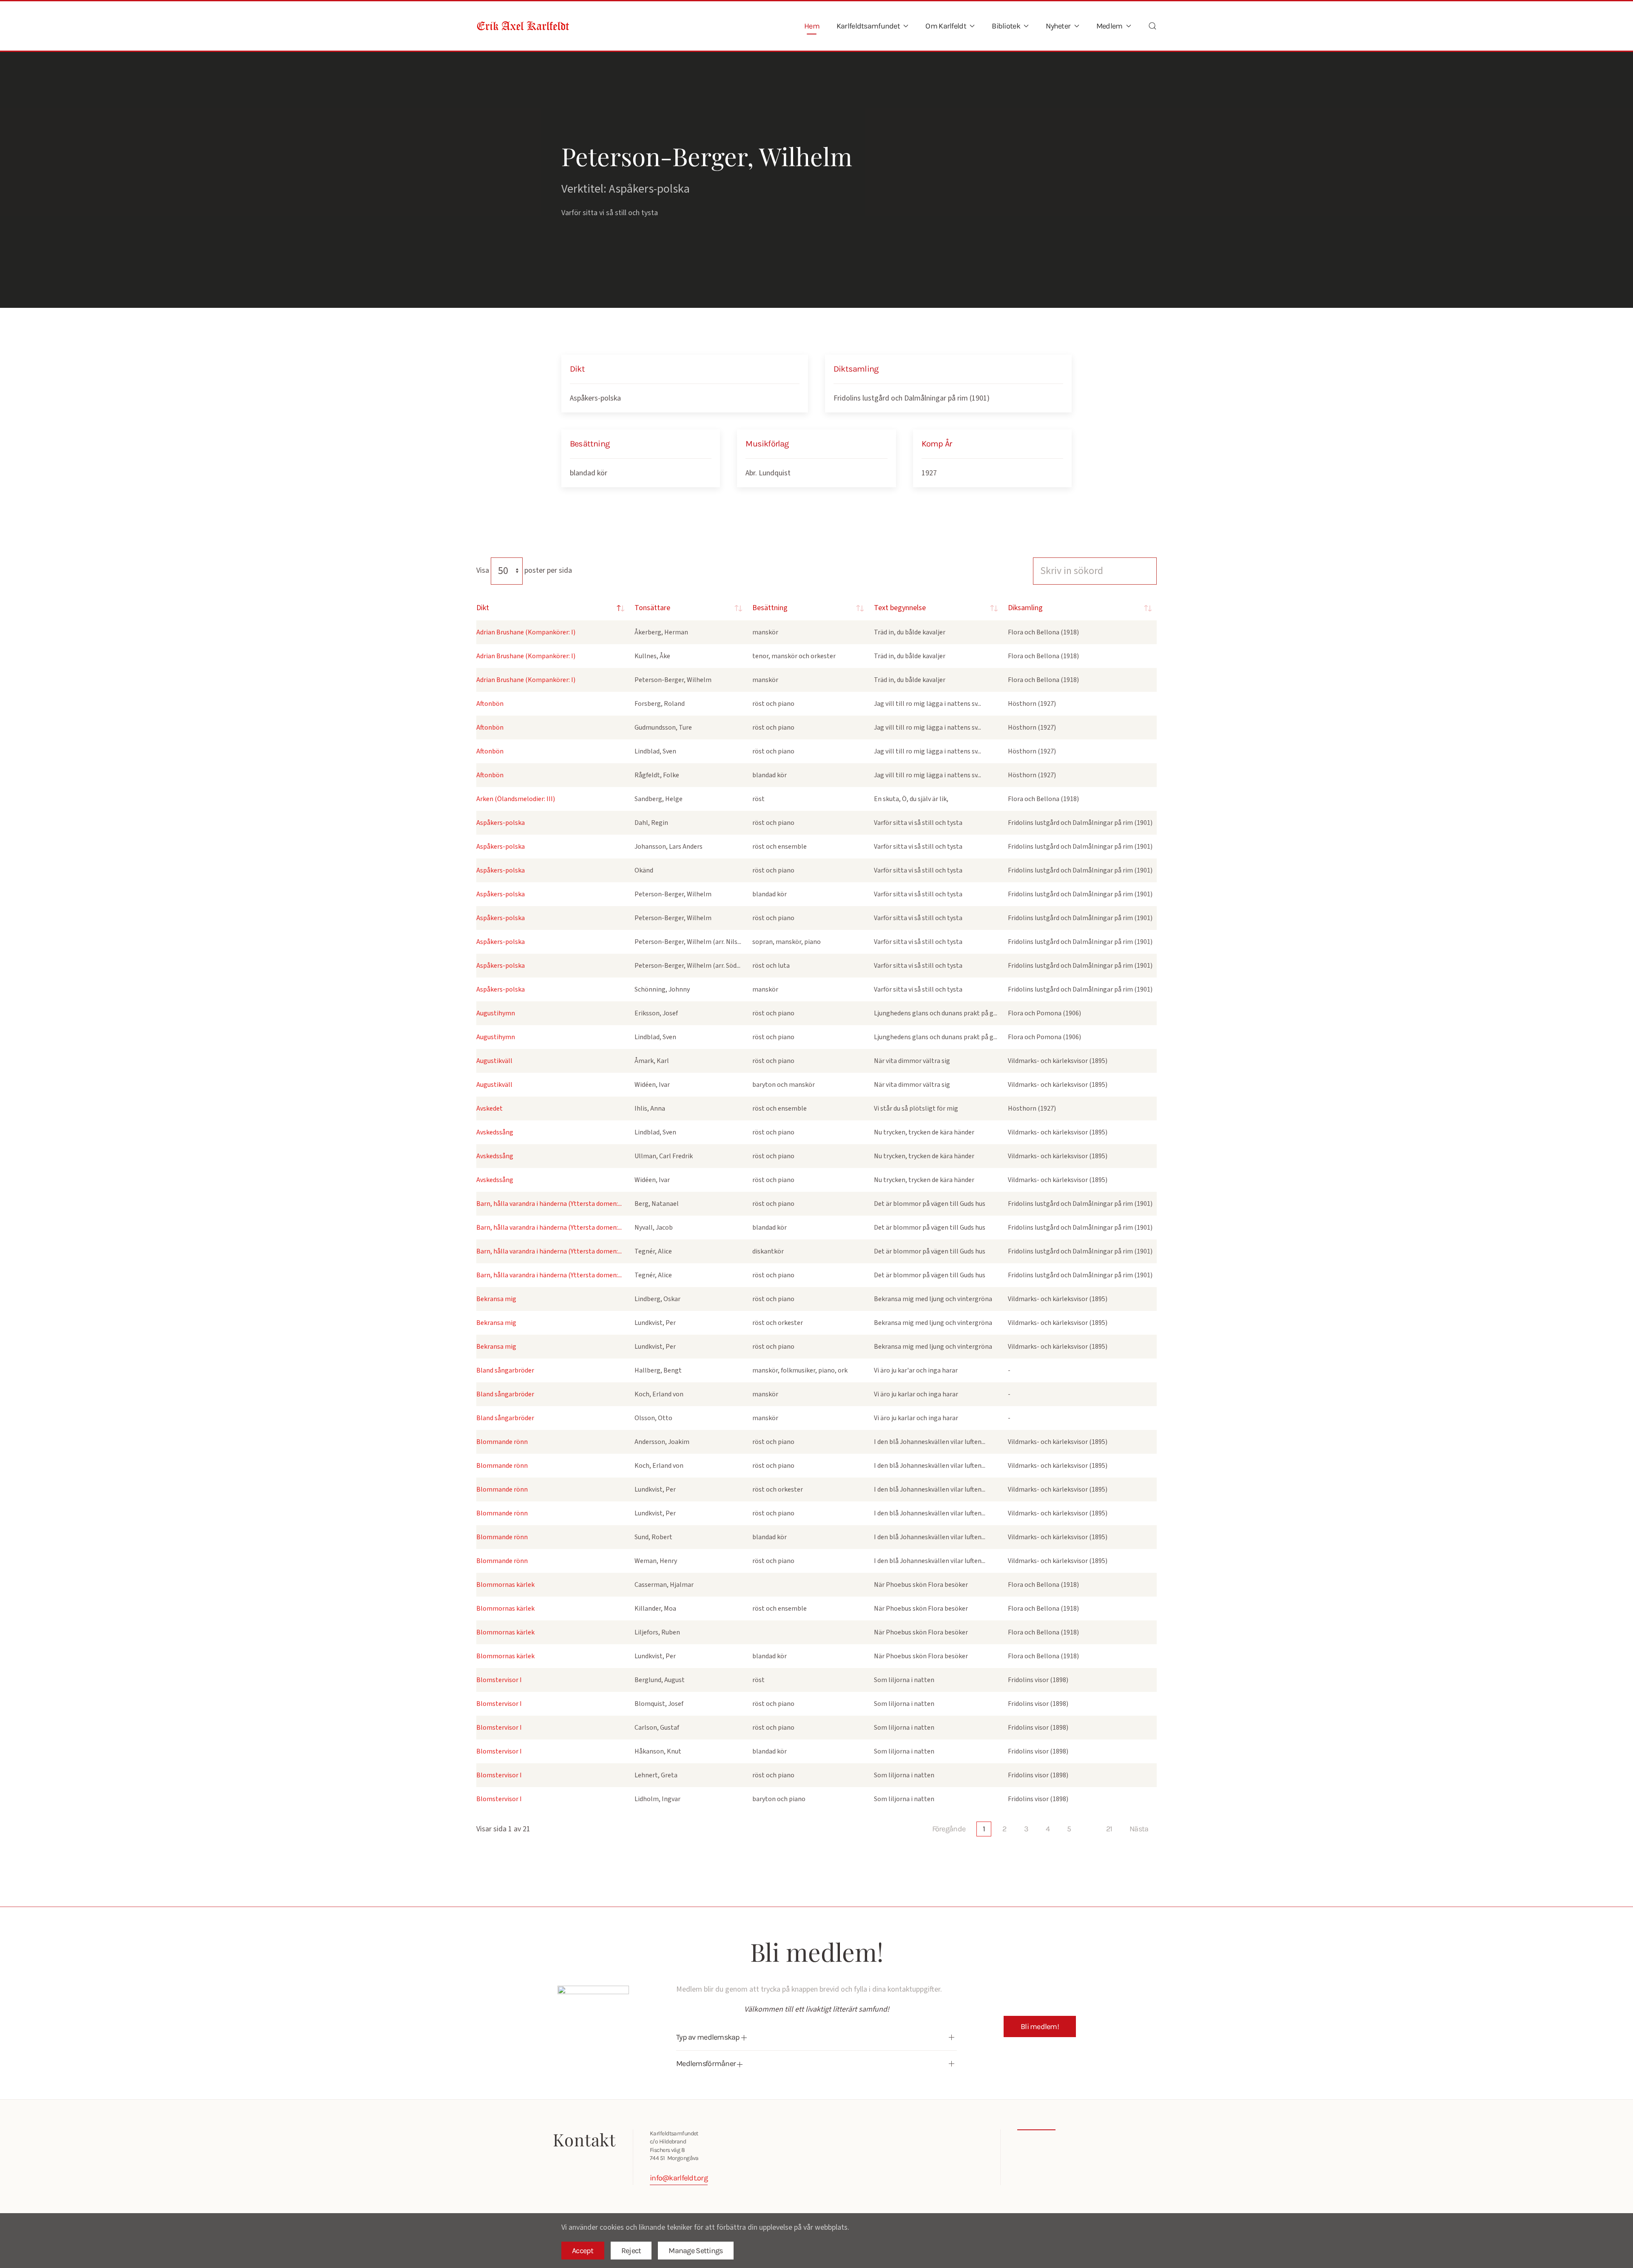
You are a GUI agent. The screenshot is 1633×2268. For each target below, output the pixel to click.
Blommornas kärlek (505, 1585)
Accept (583, 2251)
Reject (631, 2251)
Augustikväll (494, 1061)
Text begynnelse (900, 608)
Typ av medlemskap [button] (709, 2037)
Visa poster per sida (524, 570)
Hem (812, 26)
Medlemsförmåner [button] (707, 2063)
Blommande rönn (502, 1442)
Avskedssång (495, 1132)
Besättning (770, 608)
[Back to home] (523, 26)
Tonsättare (652, 608)
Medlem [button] (1110, 26)
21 (1109, 1829)
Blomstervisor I (499, 1680)
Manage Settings (696, 2251)
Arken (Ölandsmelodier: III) (516, 799)
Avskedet (489, 1108)
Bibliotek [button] (1006, 26)
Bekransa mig (496, 1299)
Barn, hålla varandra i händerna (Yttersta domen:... (549, 1204)
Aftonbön (490, 704)
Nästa (1139, 1829)
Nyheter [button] (1058, 26)
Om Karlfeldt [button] (946, 26)
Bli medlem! (1040, 2026)
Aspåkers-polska (595, 398)
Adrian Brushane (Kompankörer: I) (526, 632)
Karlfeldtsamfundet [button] (868, 26)
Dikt (483, 608)
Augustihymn (496, 1013)
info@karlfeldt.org (679, 2178)
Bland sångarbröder (505, 1370)
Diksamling (1025, 608)
